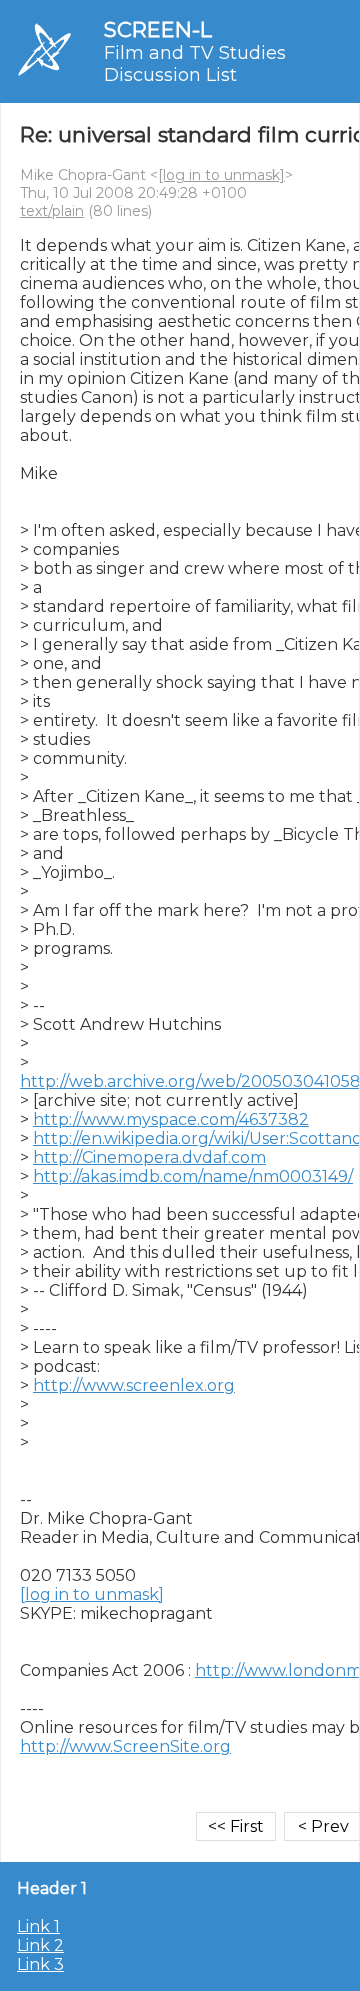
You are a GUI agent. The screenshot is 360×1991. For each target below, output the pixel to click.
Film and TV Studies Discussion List (195, 64)
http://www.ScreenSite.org (125, 1746)
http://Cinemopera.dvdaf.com (149, 1157)
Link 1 (38, 1926)
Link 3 (40, 1964)
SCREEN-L (158, 29)
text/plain (52, 211)
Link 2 (40, 1945)
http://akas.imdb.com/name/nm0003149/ (193, 1176)
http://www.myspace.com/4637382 (171, 1119)
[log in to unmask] (221, 175)
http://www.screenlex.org (134, 1385)
